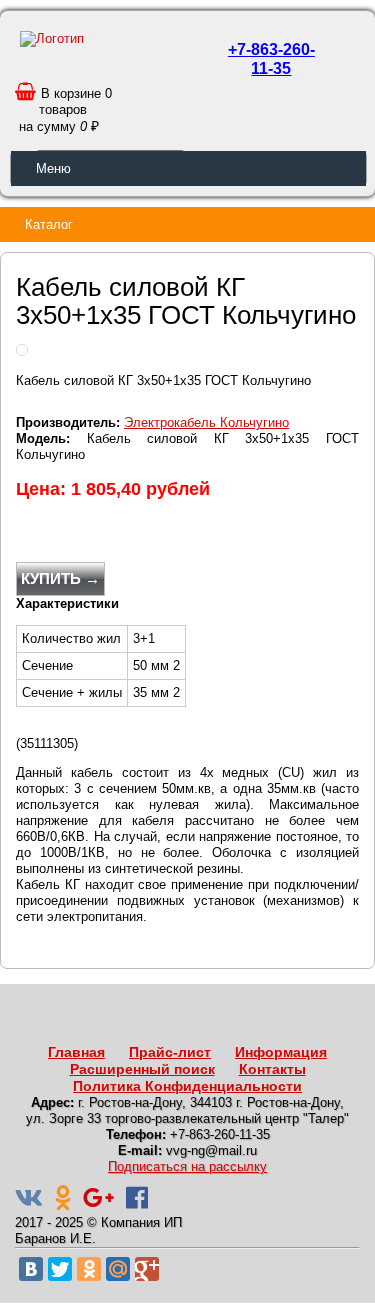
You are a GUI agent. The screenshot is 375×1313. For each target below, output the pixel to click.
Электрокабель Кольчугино (206, 422)
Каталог (49, 224)
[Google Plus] (147, 1269)
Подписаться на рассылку (187, 1166)
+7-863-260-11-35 (271, 59)
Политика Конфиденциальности (187, 1086)
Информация (281, 1052)
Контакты (272, 1069)
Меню (53, 168)
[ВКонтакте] (31, 1269)
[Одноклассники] (89, 1269)
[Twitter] (60, 1269)
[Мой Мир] (118, 1269)
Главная (76, 1052)
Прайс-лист (170, 1052)
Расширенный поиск (142, 1069)
